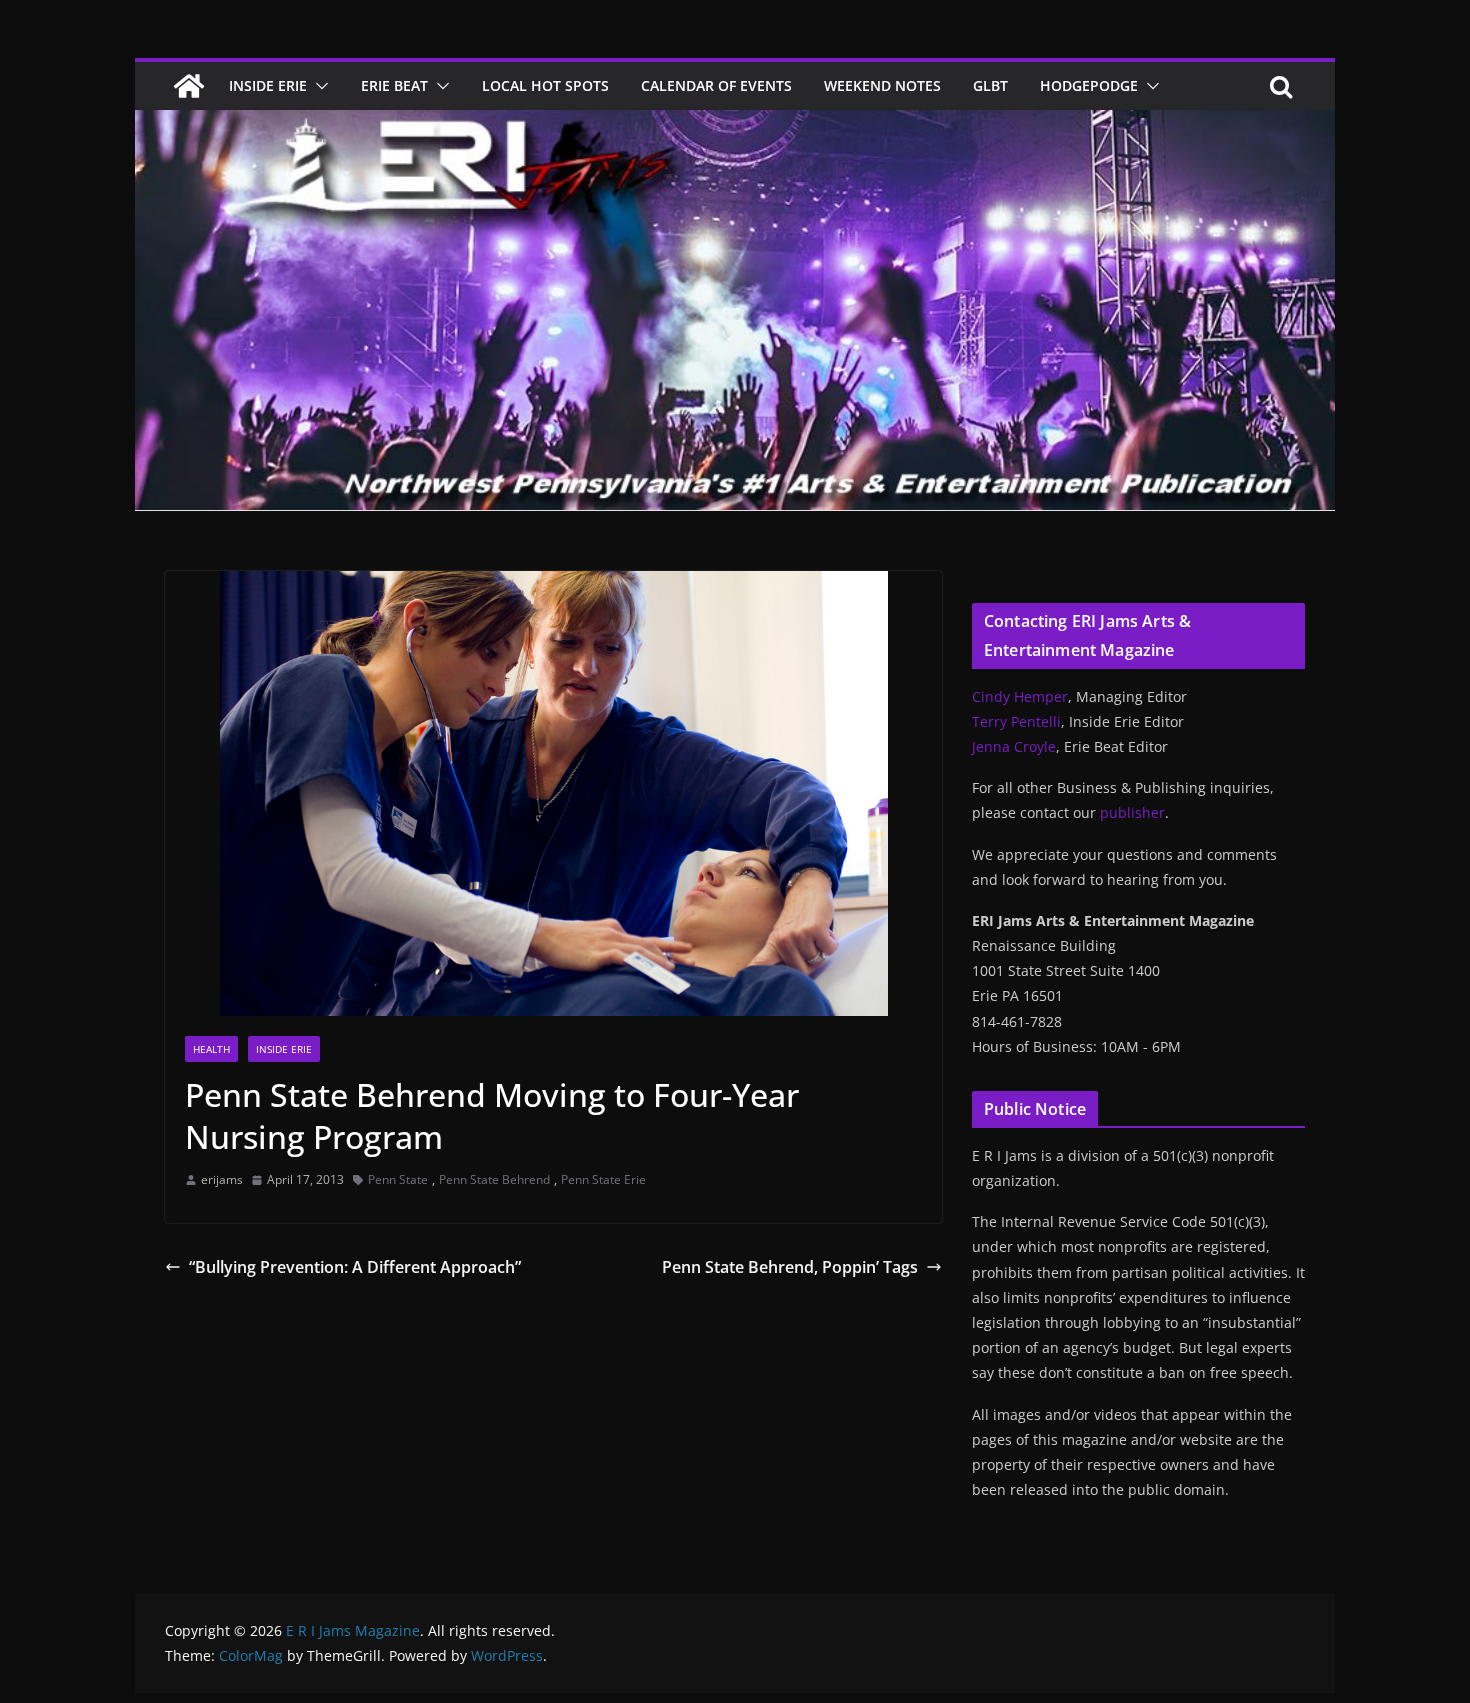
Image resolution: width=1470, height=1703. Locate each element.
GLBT (990, 85)
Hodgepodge (1089, 85)
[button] (318, 86)
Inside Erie (268, 85)
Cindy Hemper (1020, 696)
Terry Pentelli (1016, 721)
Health (211, 1049)
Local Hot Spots (545, 85)
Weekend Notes (882, 85)
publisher (1132, 812)
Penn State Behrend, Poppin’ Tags (790, 1267)
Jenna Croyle (1014, 746)
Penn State (398, 1179)
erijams (222, 1179)
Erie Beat (394, 85)
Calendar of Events (716, 85)
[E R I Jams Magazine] (189, 86)
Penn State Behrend (494, 1179)
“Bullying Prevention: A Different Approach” (355, 1267)
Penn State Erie (603, 1179)
